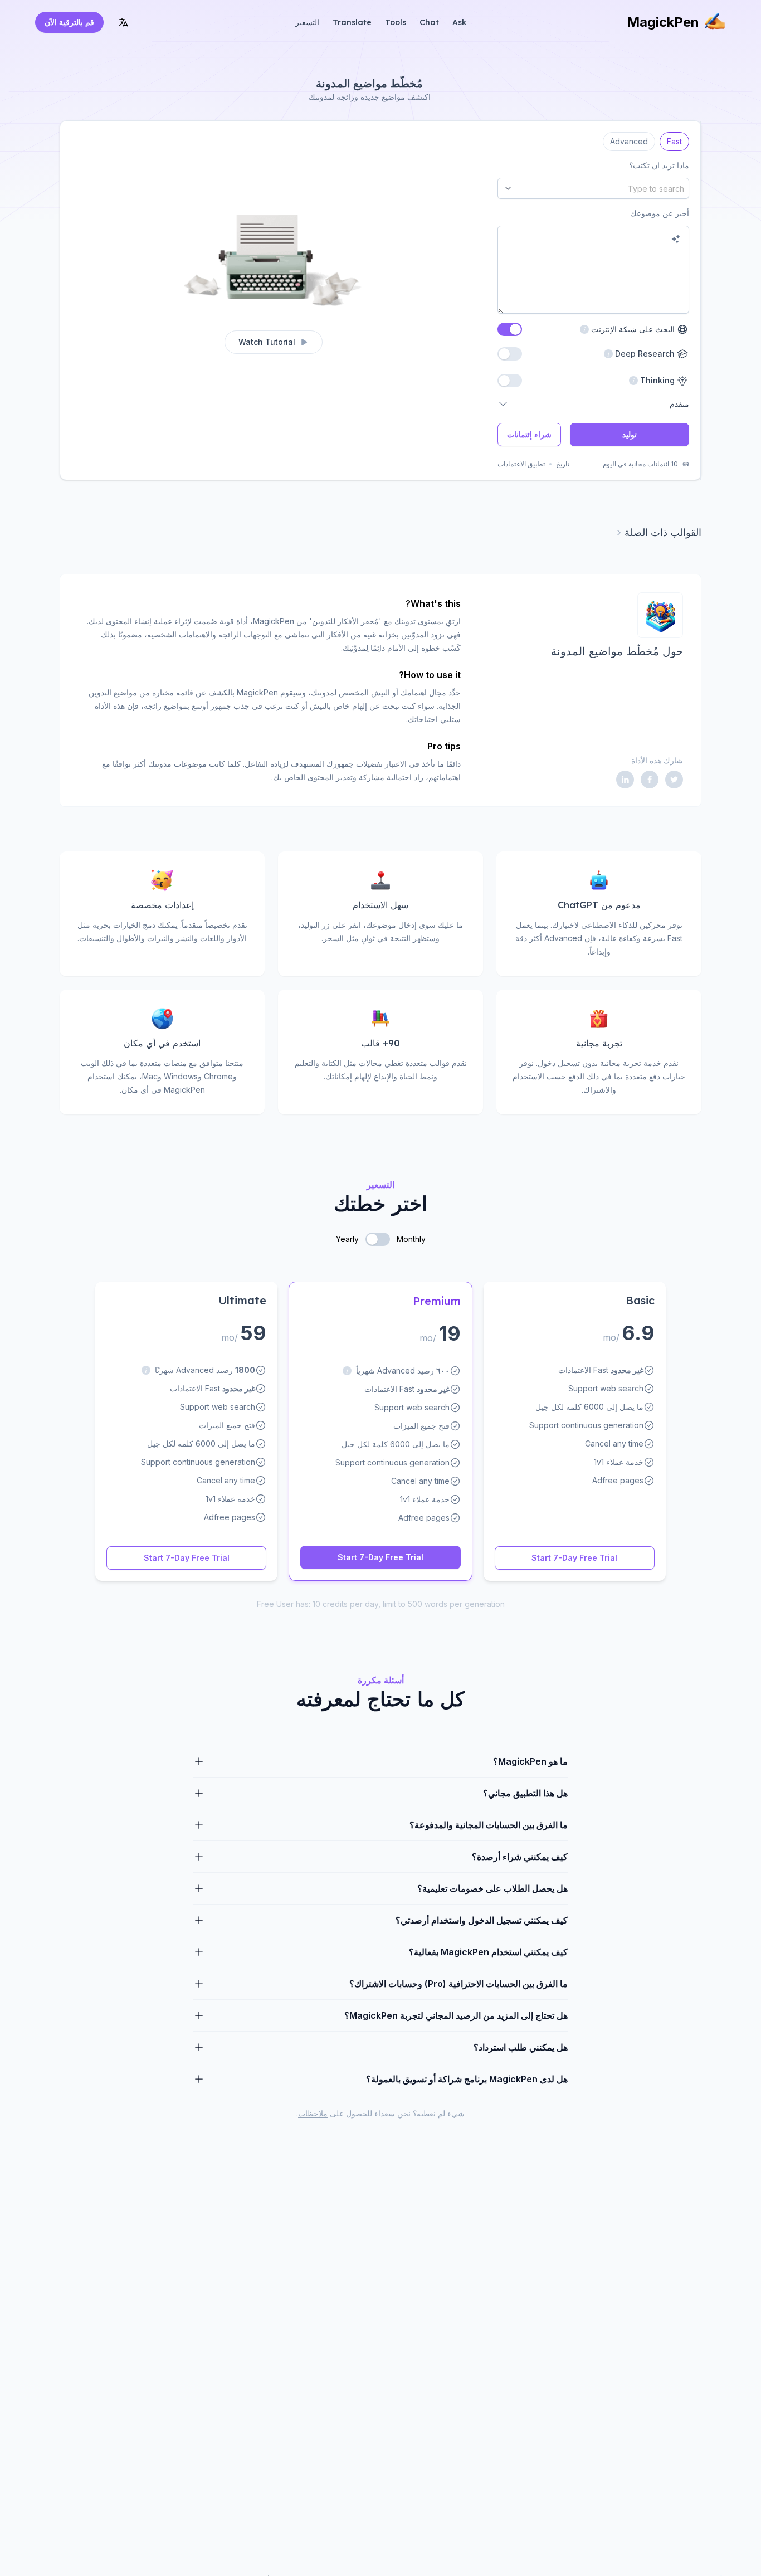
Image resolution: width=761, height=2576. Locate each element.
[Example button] (676, 239)
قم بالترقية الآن (69, 22)
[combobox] (593, 188)
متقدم (679, 404)
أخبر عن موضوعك (660, 213)
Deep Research (647, 354)
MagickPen (663, 22)
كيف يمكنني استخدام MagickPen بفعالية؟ (488, 1952)
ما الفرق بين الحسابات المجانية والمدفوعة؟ (489, 1825)
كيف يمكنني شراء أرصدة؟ (520, 1857)
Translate (352, 22)
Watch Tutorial (267, 342)
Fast (674, 139)
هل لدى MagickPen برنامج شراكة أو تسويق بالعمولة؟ (467, 2079)
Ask (459, 22)
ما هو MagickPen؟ (530, 1761)
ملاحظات (313, 2113)
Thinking (659, 380)
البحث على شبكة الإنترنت (627, 329)
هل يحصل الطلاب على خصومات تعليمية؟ (492, 1888)
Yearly (347, 1239)
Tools (396, 22)
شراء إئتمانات (529, 434)
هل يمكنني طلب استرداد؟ (521, 2047)
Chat (429, 22)
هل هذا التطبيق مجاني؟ (525, 1793)
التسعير (307, 22)
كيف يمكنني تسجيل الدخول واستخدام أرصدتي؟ (482, 1920)
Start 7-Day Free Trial (574, 1558)
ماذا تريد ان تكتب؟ (659, 165)
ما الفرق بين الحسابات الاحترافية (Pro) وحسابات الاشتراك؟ (458, 1984)
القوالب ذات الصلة (663, 532)
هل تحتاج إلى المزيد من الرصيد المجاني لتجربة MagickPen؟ (456, 2015)
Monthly (411, 1239)
